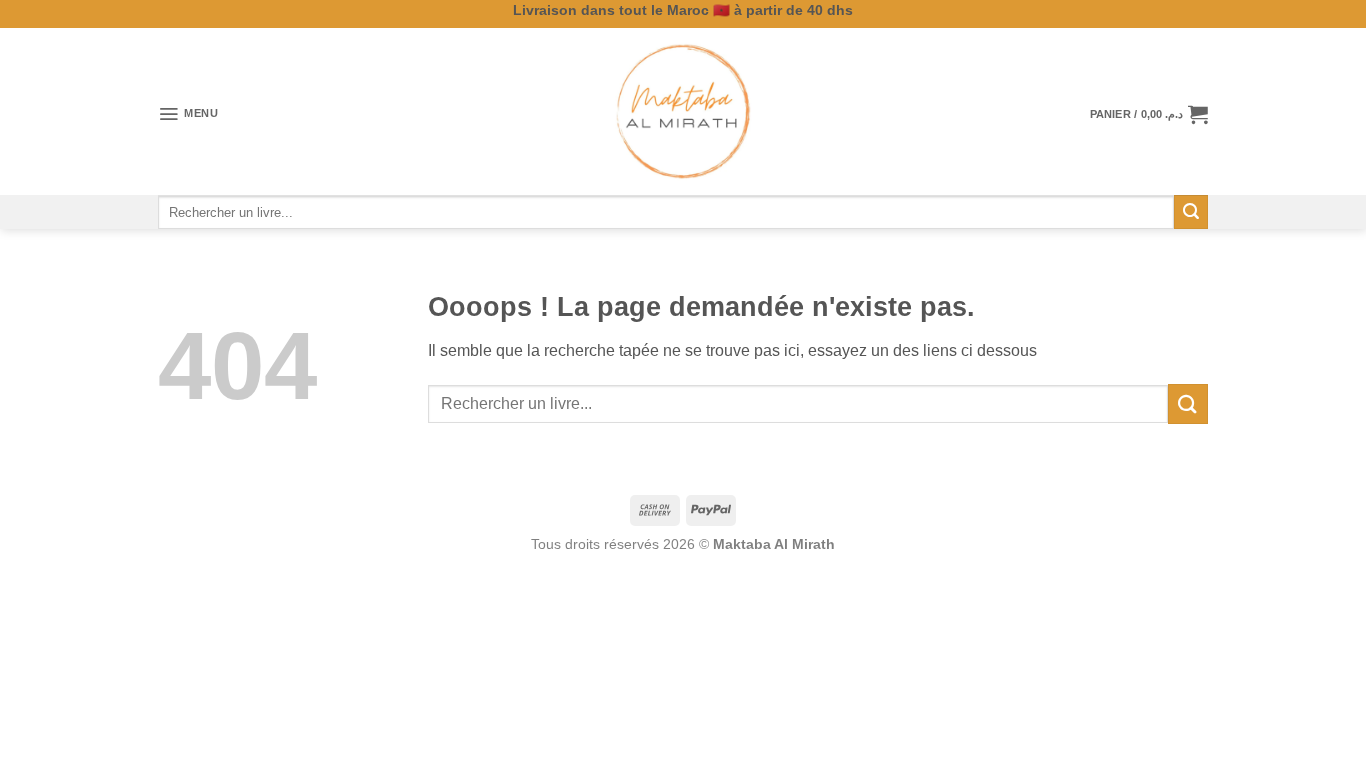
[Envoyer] (1191, 212)
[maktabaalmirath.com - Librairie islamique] (683, 111)
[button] (188, 114)
